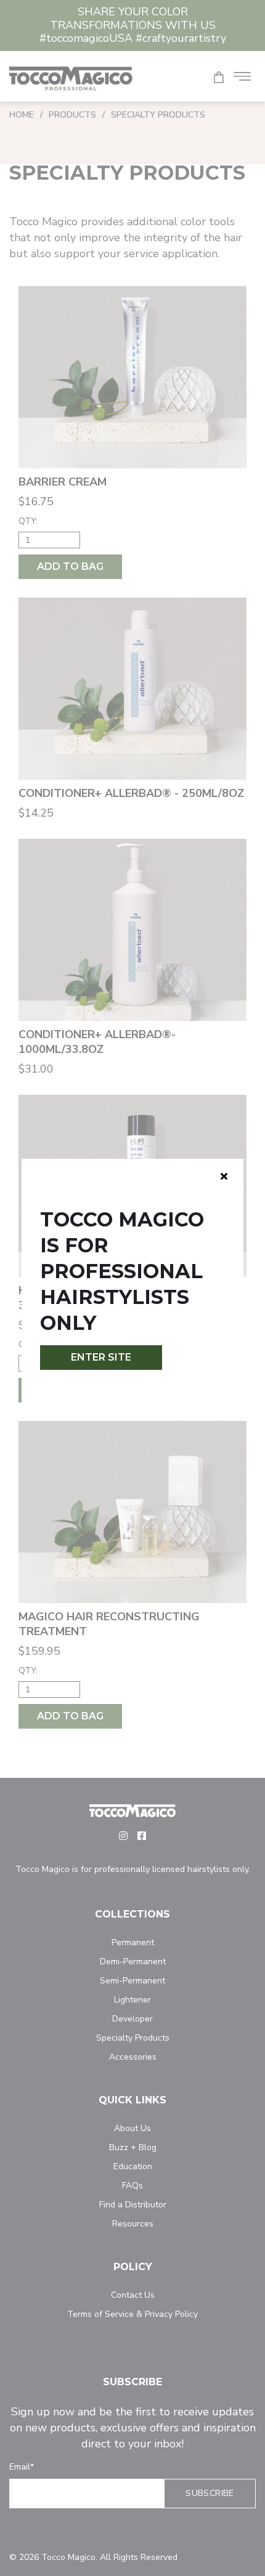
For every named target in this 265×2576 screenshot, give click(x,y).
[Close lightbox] (224, 1176)
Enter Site (101, 1357)
